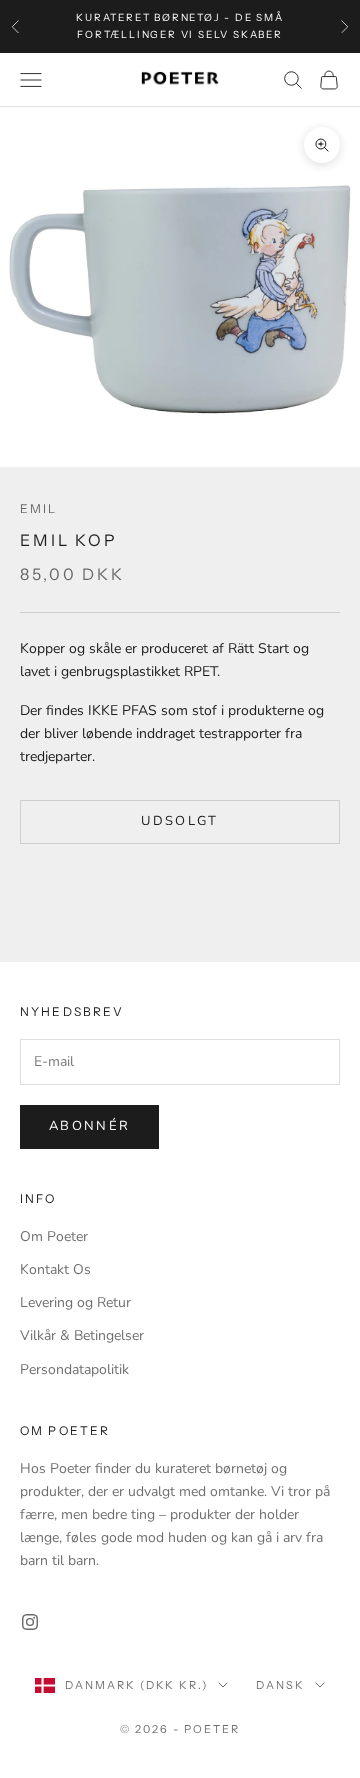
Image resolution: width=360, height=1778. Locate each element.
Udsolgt (179, 821)
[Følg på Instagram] (30, 1622)
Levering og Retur (75, 1302)
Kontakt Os (55, 1269)
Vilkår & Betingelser (82, 1335)
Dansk (280, 1685)
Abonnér (89, 1126)
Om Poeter (54, 1236)
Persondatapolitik (74, 1369)
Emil (39, 508)
